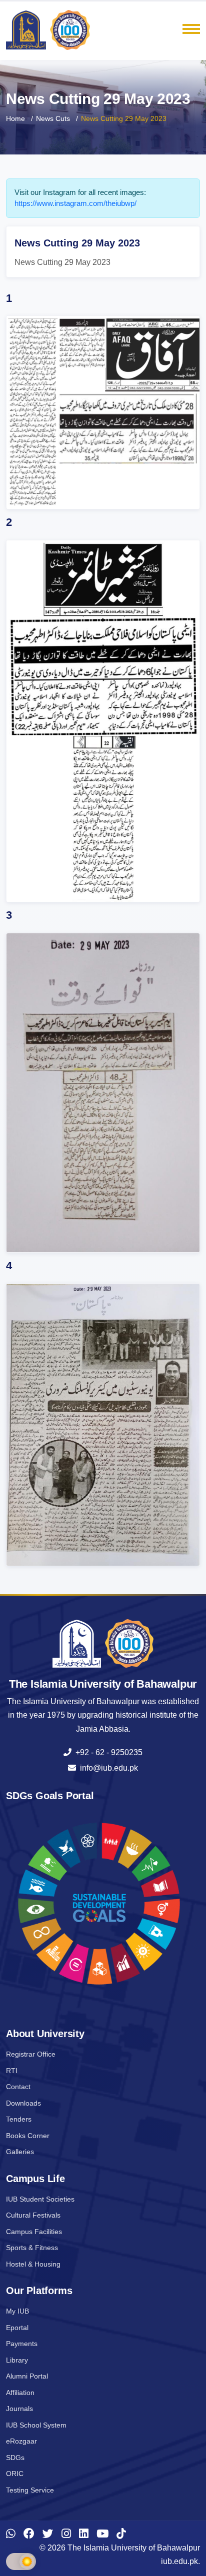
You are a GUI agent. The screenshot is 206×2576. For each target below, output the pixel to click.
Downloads (23, 2103)
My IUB (17, 2311)
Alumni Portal (27, 2376)
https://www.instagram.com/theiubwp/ (75, 203)
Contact (18, 2087)
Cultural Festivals (33, 2215)
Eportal (17, 2328)
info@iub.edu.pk (107, 1768)
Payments (22, 2344)
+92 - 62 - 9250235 (107, 1752)
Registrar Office (31, 2054)
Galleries (20, 2152)
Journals (19, 2409)
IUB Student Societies (40, 2199)
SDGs (15, 2458)
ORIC (15, 2474)
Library (17, 2360)
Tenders (19, 2119)
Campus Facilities (34, 2232)
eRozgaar (21, 2441)
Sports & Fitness (32, 2248)
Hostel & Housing (33, 2264)
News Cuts (53, 118)
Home (15, 118)
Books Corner (28, 2136)
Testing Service (30, 2490)
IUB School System (36, 2425)
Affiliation (20, 2393)
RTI (12, 2071)
